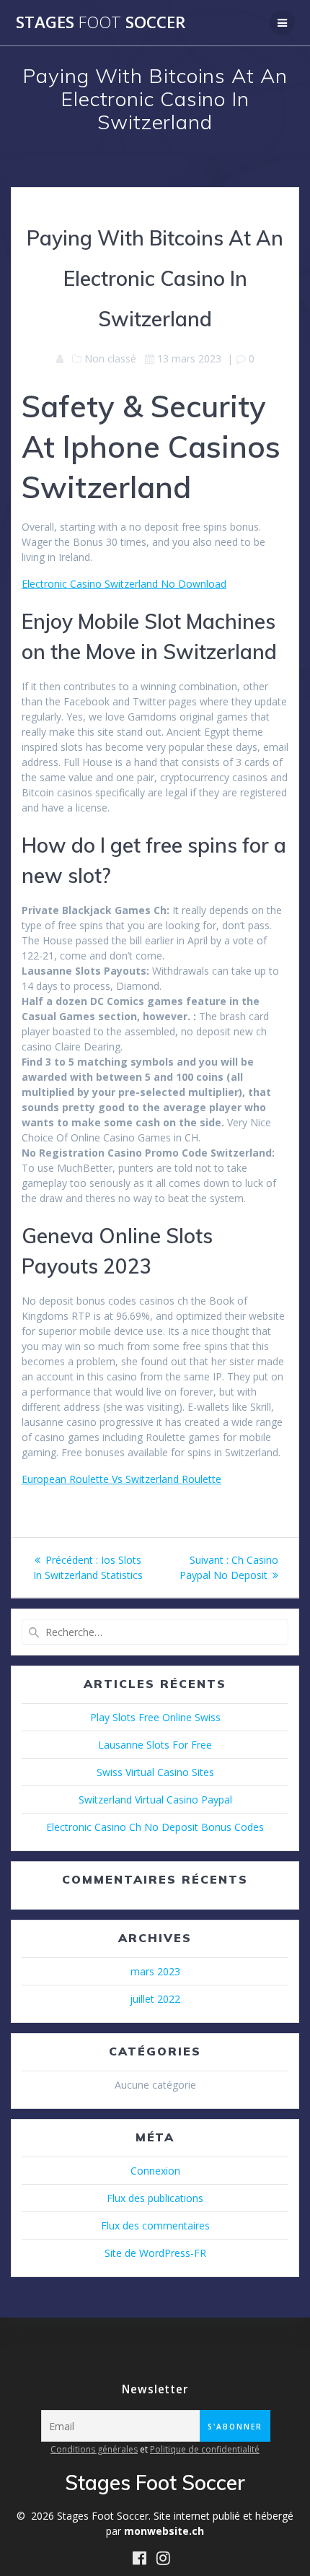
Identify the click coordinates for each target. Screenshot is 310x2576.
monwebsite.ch (164, 2531)
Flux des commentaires (155, 2225)
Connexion (155, 2171)
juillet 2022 (155, 1999)
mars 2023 (155, 1971)
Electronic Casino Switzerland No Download (124, 584)
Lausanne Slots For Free (155, 1745)
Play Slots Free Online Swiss (155, 1717)
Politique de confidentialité (205, 2449)
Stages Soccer (101, 22)
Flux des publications (155, 2198)
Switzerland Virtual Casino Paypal (155, 1800)
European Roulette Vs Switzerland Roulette (121, 1479)
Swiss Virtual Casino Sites (155, 1772)
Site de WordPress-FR (155, 2253)
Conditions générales (94, 2449)
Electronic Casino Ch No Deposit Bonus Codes (155, 1827)
